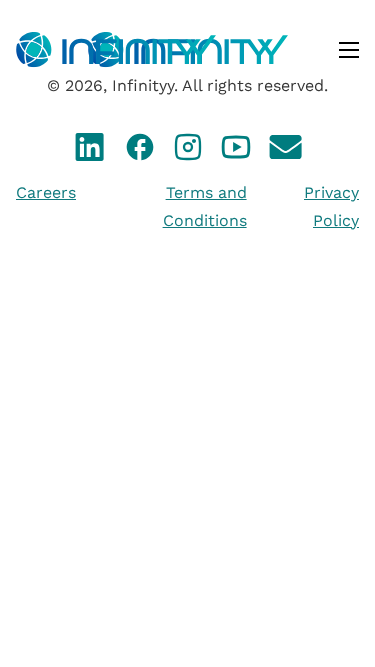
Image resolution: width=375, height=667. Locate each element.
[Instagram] (188, 151)
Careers (46, 192)
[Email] (286, 151)
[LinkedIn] (90, 151)
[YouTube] (236, 151)
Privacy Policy (331, 206)
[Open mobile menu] (349, 50)
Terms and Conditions (205, 206)
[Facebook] (140, 151)
